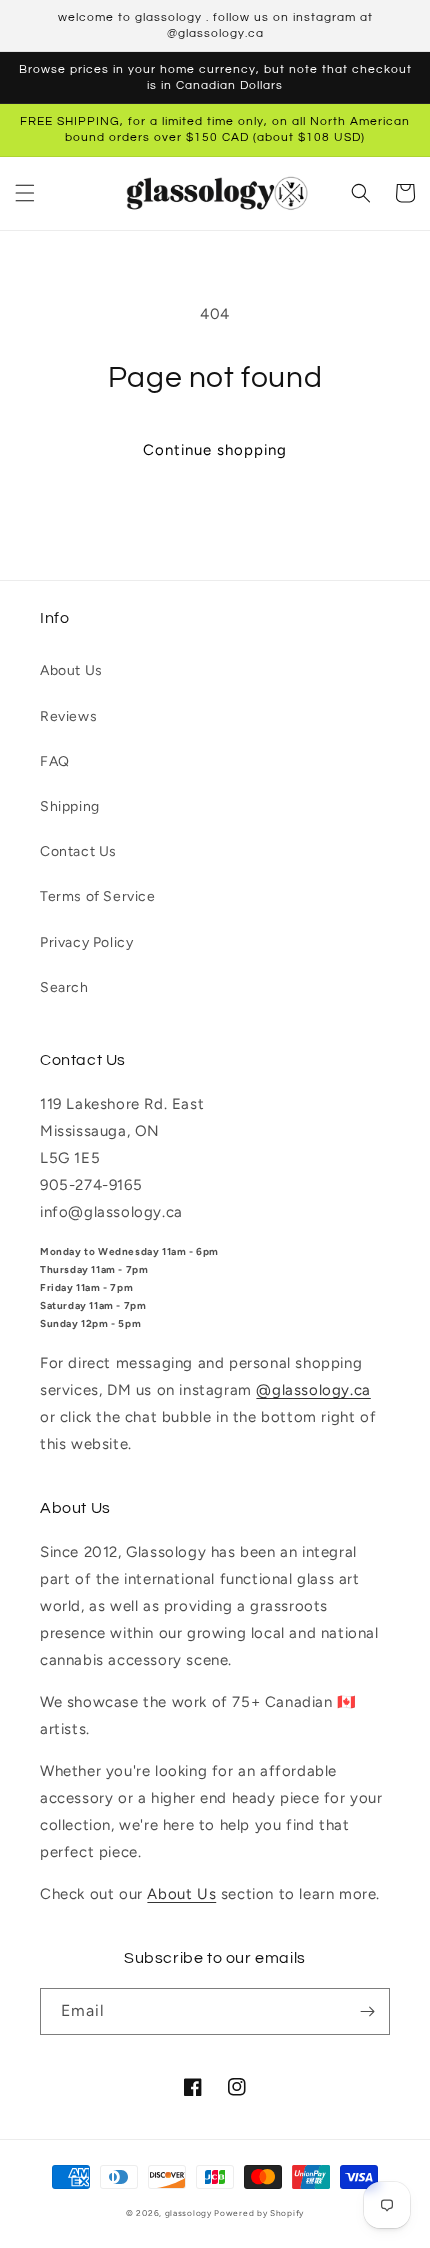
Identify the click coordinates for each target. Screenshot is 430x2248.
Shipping (70, 806)
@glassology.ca (313, 1390)
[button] (25, 193)
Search (64, 987)
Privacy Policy (86, 942)
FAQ (55, 761)
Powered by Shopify (259, 2213)
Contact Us (78, 851)
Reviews (68, 716)
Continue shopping (215, 450)
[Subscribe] (367, 2011)
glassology (188, 2213)
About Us (71, 670)
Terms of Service (98, 896)
